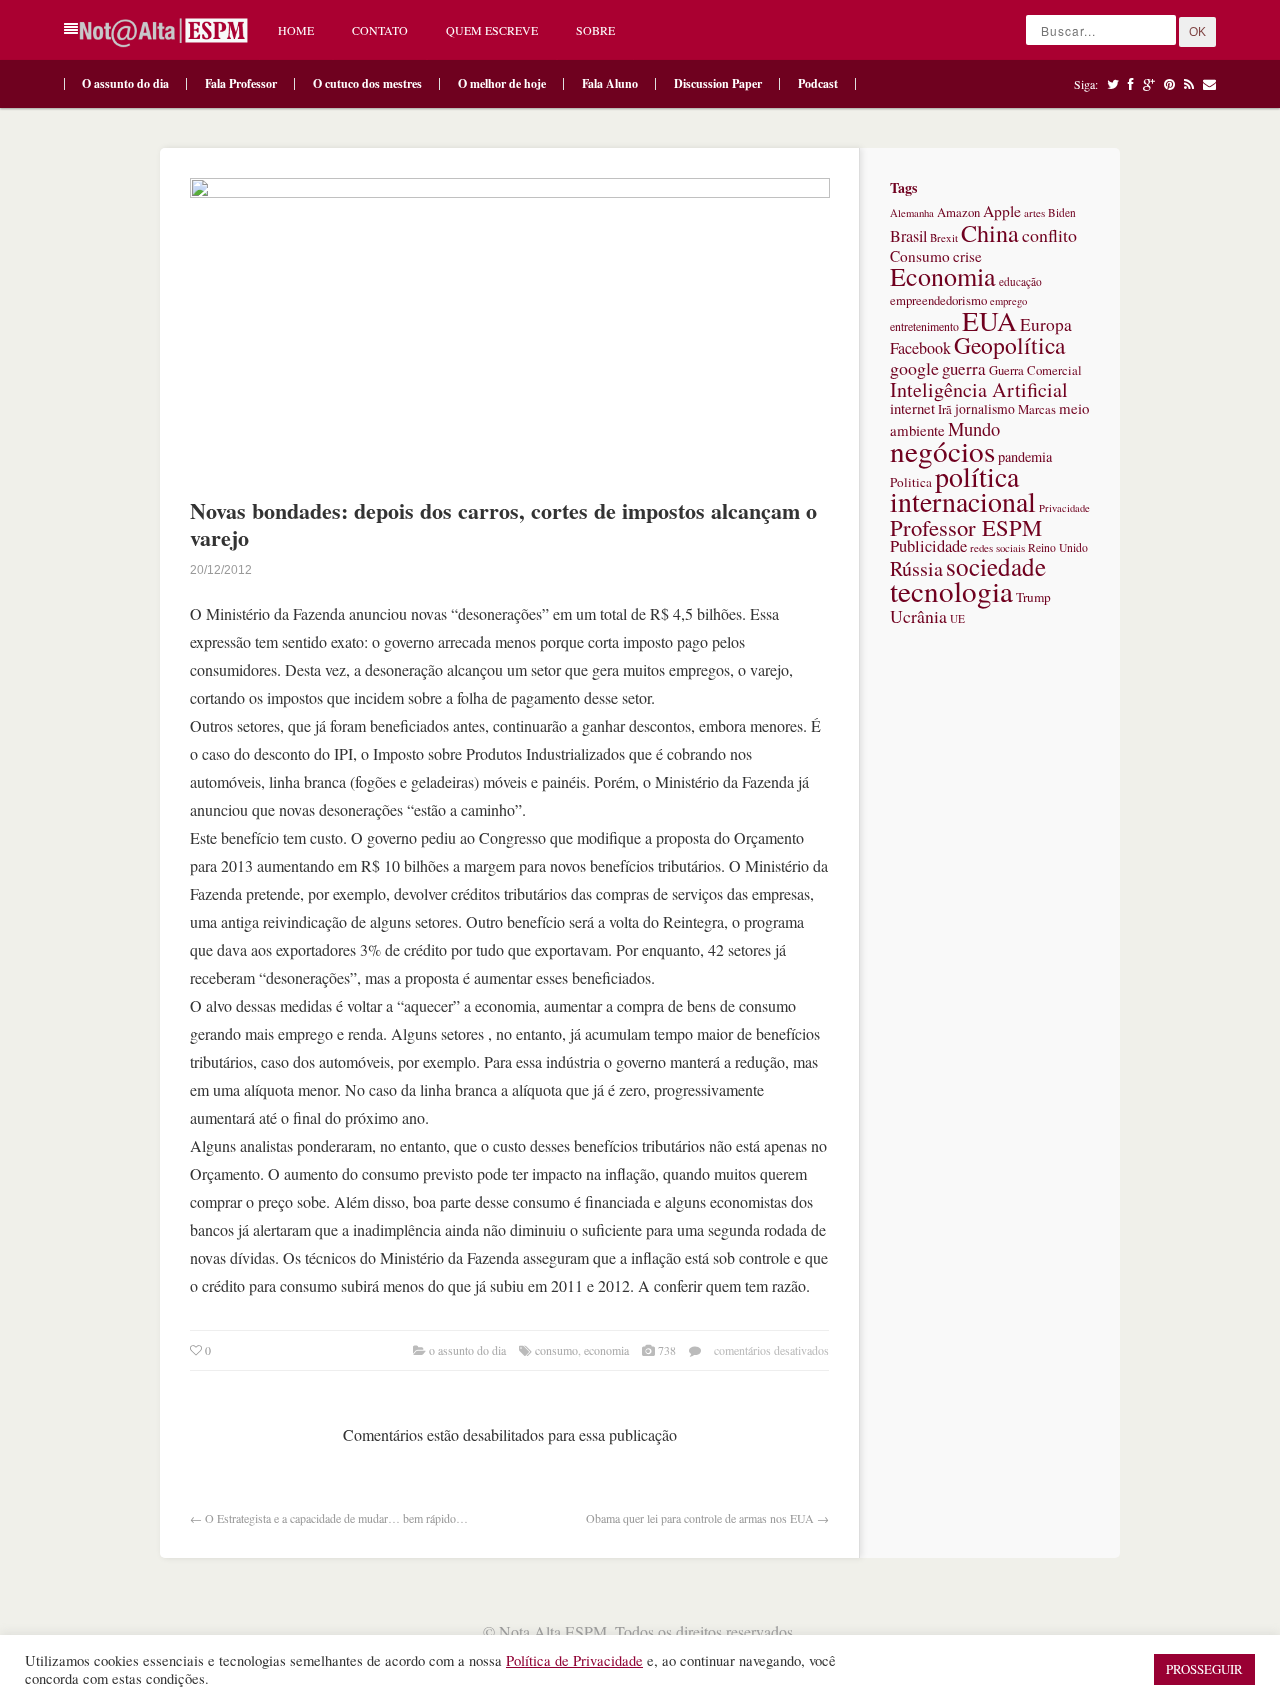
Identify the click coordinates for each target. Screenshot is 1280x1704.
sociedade (996, 566)
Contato (380, 30)
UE (957, 618)
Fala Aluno (610, 83)
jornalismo (985, 409)
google (914, 368)
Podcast (818, 83)
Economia (606, 1350)
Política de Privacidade (574, 1660)
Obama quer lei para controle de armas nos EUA (700, 1518)
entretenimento (924, 326)
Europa (1046, 324)
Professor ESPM (966, 527)
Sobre (595, 30)
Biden (1062, 212)
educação (1020, 281)
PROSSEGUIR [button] (1204, 1669)
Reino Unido (1058, 547)
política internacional (963, 488)
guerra (964, 368)
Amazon (958, 212)
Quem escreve (492, 30)
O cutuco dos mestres (367, 83)
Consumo (556, 1350)
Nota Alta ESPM (553, 1631)
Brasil (908, 236)
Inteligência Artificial (979, 389)
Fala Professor (241, 83)
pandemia (1025, 456)
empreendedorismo (938, 300)
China (990, 232)
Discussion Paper (718, 83)
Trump (1033, 597)
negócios (942, 450)
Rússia (916, 568)
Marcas (1037, 409)
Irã (945, 409)
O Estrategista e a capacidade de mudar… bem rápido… (336, 1518)
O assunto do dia (125, 83)
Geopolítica (1009, 345)
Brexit (944, 237)
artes (1034, 212)
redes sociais (997, 547)
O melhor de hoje (502, 83)
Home (296, 30)
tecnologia (951, 590)
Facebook (920, 348)
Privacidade (1064, 508)
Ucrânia (918, 616)
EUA (989, 320)
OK (1197, 32)
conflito (1049, 235)
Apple (1002, 211)
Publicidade (928, 546)
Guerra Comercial (1035, 370)
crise (967, 256)
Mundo (974, 428)
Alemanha (912, 213)
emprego (1008, 301)
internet (912, 408)
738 (667, 1350)
